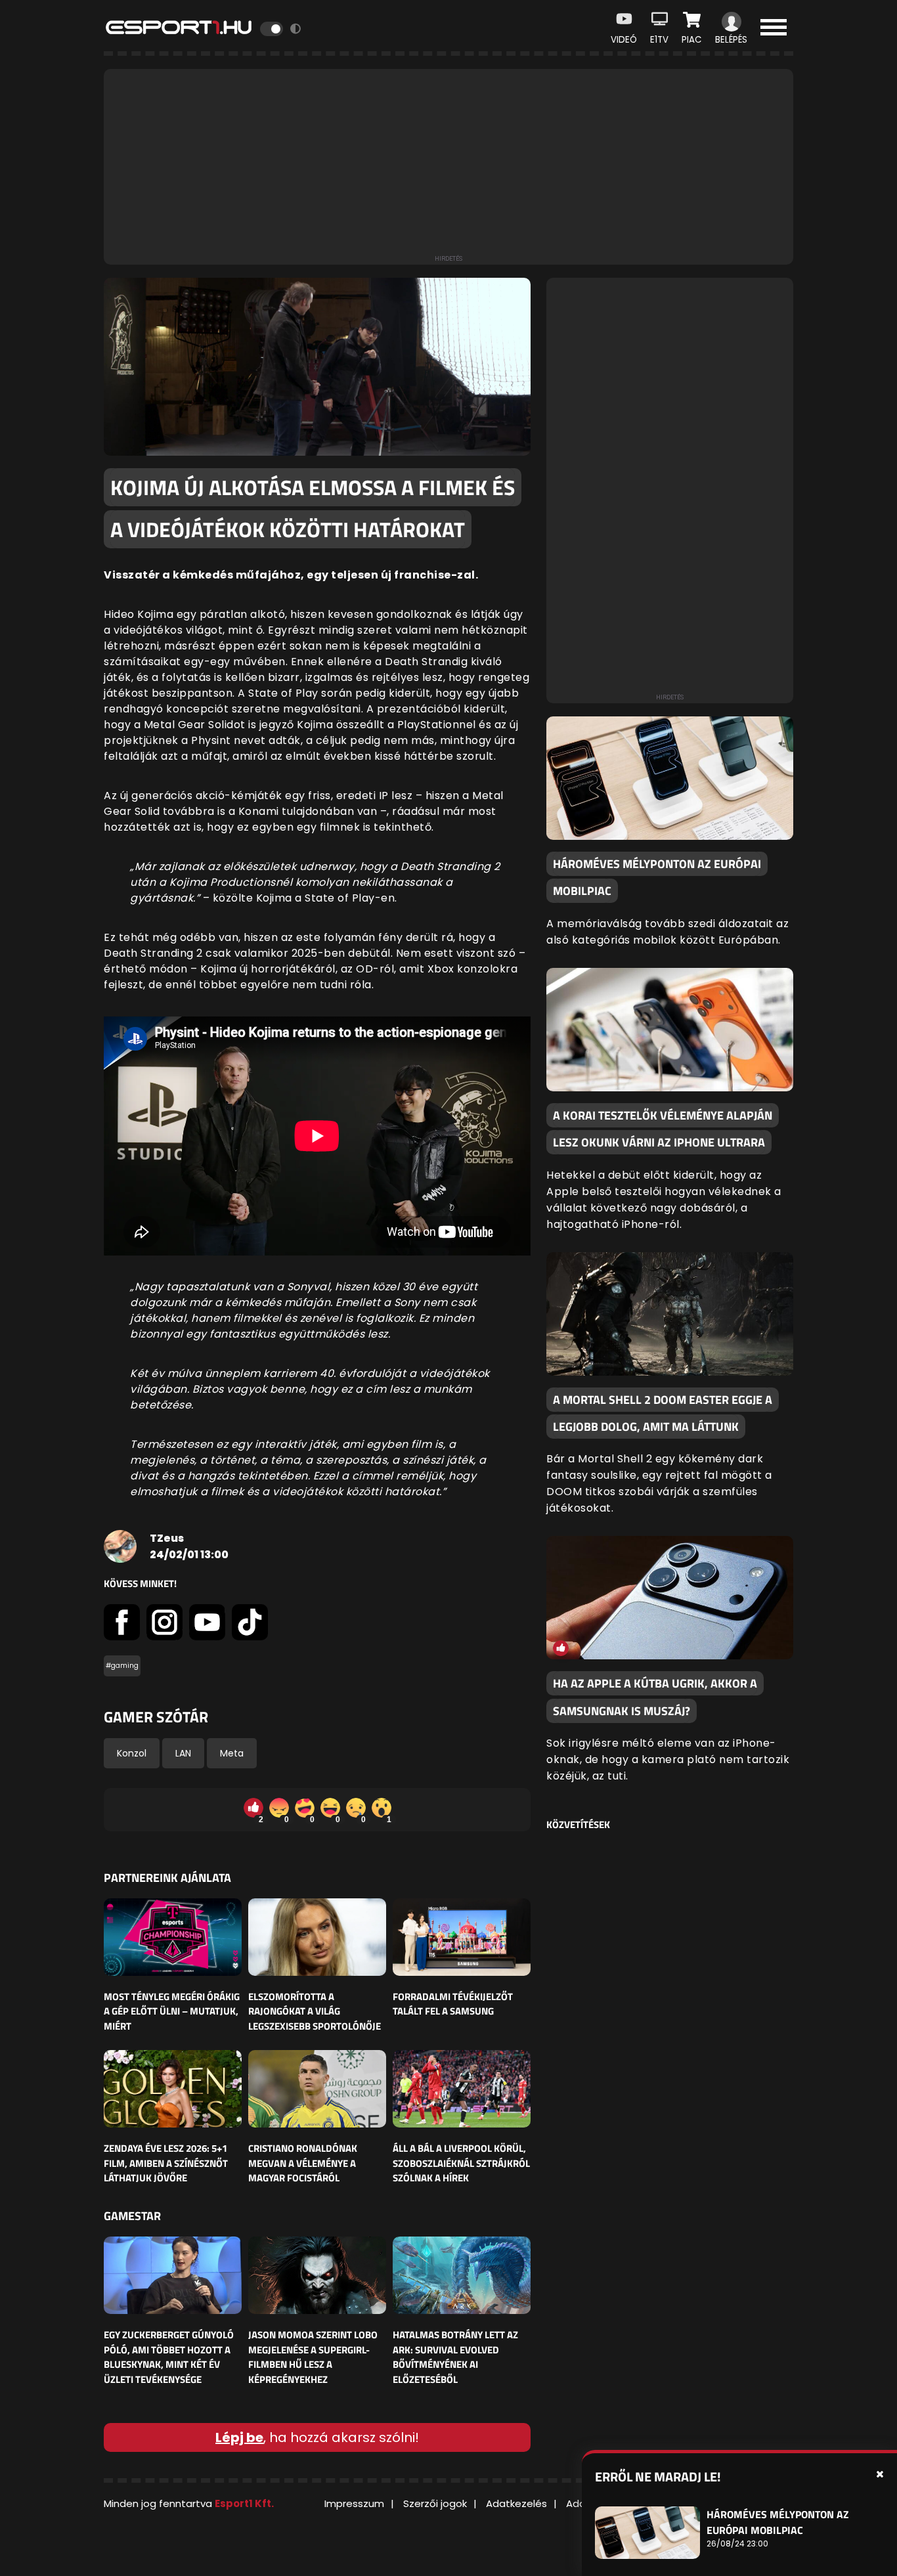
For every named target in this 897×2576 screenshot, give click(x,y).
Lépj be (239, 2437)
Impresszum (354, 2503)
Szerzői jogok (435, 2503)
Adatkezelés (516, 2503)
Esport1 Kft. (244, 2503)
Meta (232, 1753)
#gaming (122, 1666)
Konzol (132, 1753)
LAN (183, 1753)
